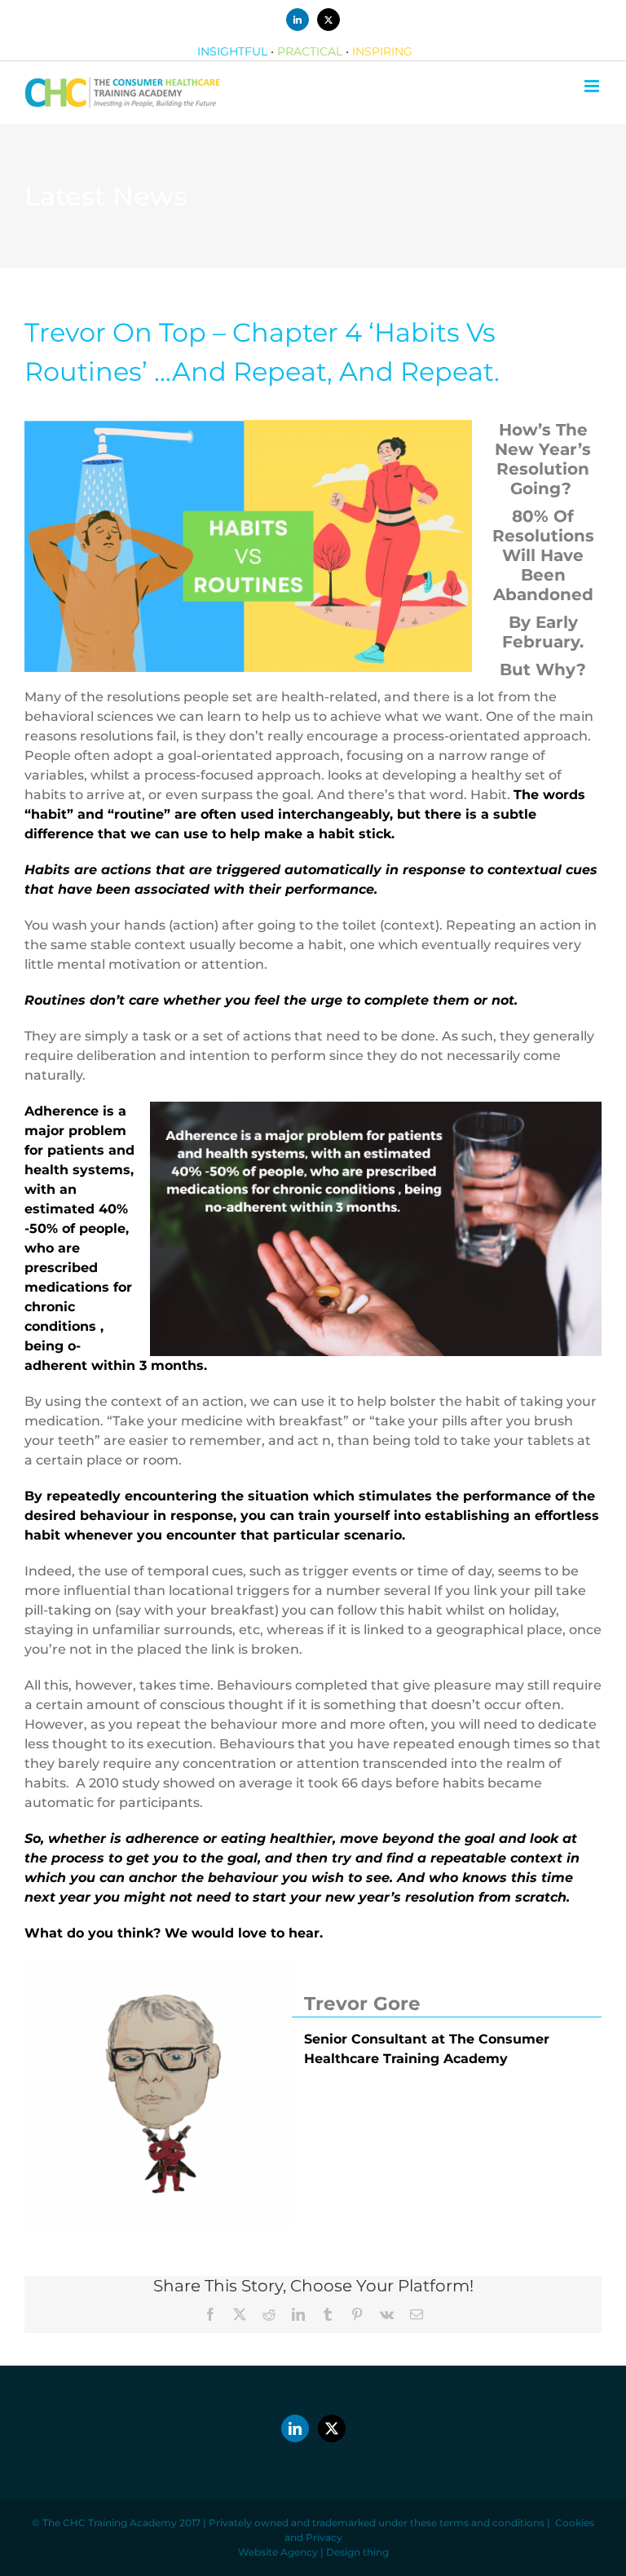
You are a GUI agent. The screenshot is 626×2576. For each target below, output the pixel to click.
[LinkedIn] (295, 2428)
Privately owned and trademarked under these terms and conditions (377, 2523)
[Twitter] (332, 2428)
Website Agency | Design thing (313, 2552)
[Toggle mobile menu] (593, 86)
